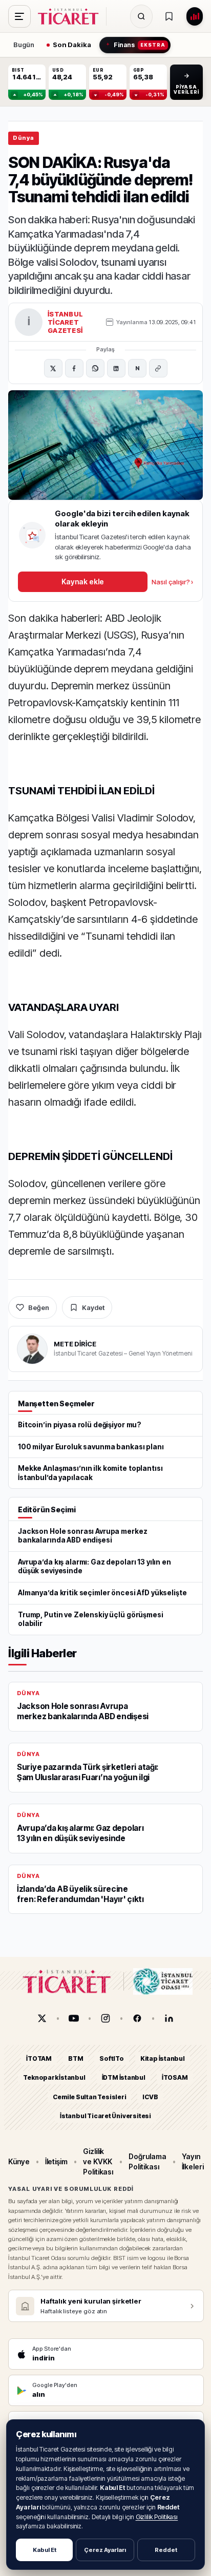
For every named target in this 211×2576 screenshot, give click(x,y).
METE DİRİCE (75, 1344)
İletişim (56, 2161)
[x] (42, 2018)
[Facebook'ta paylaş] (74, 368)
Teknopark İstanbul (54, 2077)
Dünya (24, 138)
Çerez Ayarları (105, 2550)
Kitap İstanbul (163, 2058)
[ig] (105, 2018)
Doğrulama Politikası (147, 2161)
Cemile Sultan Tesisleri (89, 2097)
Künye (19, 2161)
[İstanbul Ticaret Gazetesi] (71, 16)
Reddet (166, 2550)
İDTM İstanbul (124, 2077)
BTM (76, 2058)
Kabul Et (45, 2550)
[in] (169, 2018)
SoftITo (112, 2058)
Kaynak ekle (82, 582)
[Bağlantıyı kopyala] (158, 368)
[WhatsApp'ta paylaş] (95, 368)
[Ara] (141, 16)
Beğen (39, 1307)
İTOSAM (175, 2077)
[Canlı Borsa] (195, 16)
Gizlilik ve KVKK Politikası (98, 2162)
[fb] (137, 2018)
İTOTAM (39, 2058)
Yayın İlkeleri (193, 2161)
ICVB (150, 2097)
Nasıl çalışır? (172, 582)
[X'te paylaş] (53, 368)
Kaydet (93, 1307)
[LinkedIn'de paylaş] (116, 368)
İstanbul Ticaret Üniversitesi (105, 2116)
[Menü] (19, 16)
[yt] (74, 2018)
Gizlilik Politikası (157, 2517)
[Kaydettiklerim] (169, 16)
